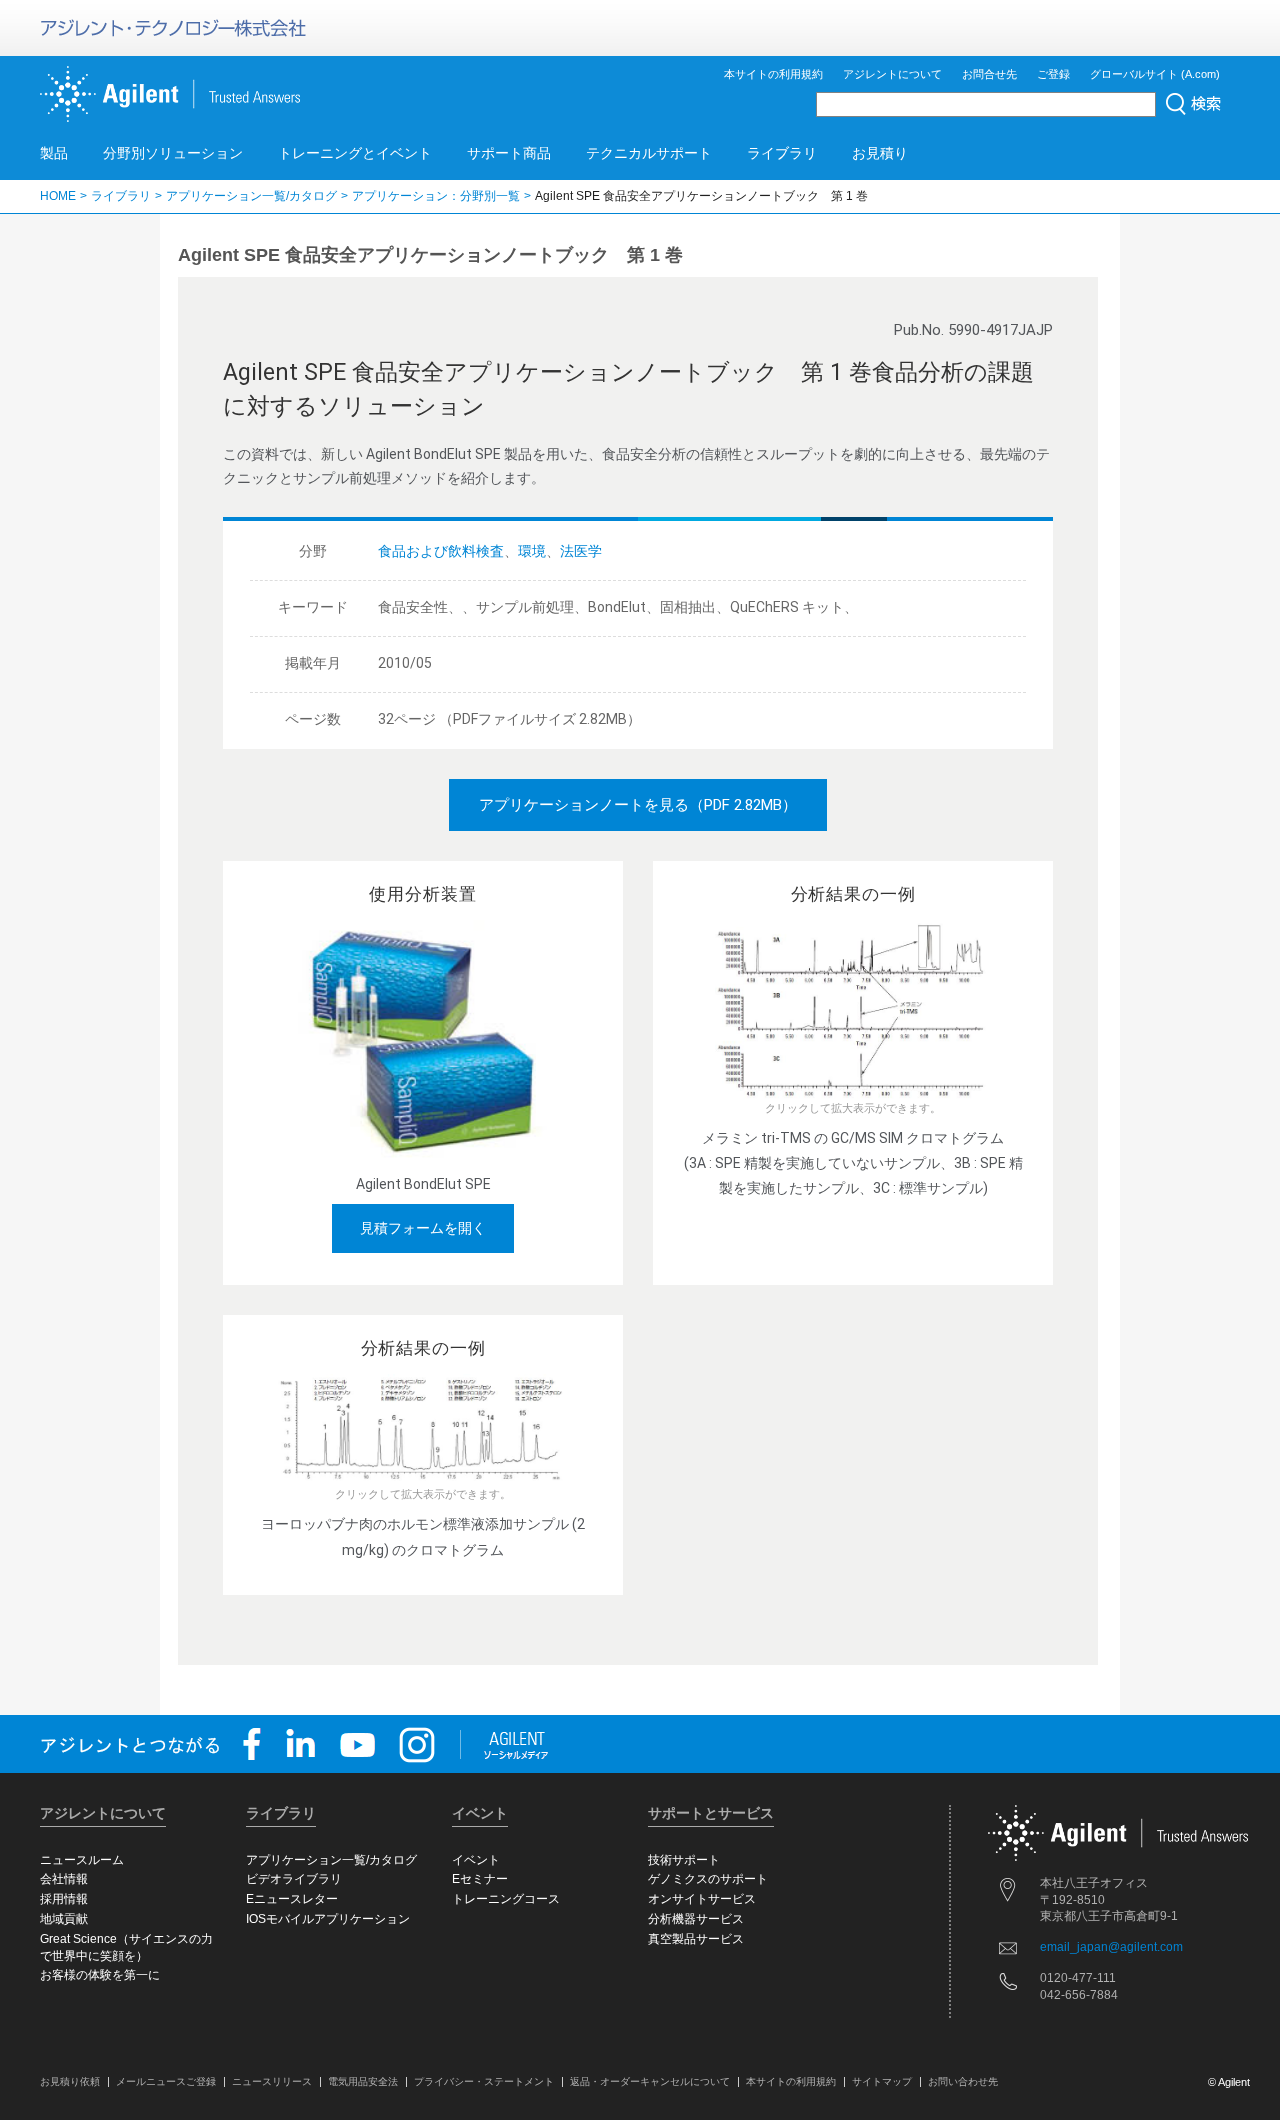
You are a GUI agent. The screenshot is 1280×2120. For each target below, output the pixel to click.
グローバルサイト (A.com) (1155, 74)
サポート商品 (509, 153)
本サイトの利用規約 (773, 74)
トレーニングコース (506, 1899)
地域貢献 (64, 1919)
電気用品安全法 (363, 2081)
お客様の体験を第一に (100, 1975)
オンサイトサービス (702, 1899)
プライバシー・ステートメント (484, 2081)
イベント (476, 1860)
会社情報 (64, 1879)
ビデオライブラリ (294, 1879)
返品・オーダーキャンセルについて (650, 2081)
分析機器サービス (696, 1919)
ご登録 (1053, 74)
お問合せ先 (989, 74)
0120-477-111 (1078, 1978)
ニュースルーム (82, 1860)
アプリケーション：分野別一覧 (436, 196)
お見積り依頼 (70, 2081)
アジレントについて (892, 74)
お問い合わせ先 (963, 2081)
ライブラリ (782, 153)
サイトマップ (882, 2081)
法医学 (581, 551)
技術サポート (684, 1860)
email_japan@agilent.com (1111, 1947)
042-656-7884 (1079, 1995)
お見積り (880, 153)
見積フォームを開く (423, 1228)
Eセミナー (480, 1879)
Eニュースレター (292, 1899)
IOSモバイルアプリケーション (328, 1919)
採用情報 (64, 1899)
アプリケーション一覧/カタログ (251, 196)
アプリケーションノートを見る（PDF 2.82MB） (638, 805)
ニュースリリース (272, 2081)
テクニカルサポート (649, 153)
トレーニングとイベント (355, 153)
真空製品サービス (696, 1939)
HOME (58, 196)
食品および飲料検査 (441, 551)
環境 (532, 551)
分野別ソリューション (173, 153)
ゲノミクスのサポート (708, 1879)
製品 (54, 153)
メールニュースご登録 (166, 2081)
